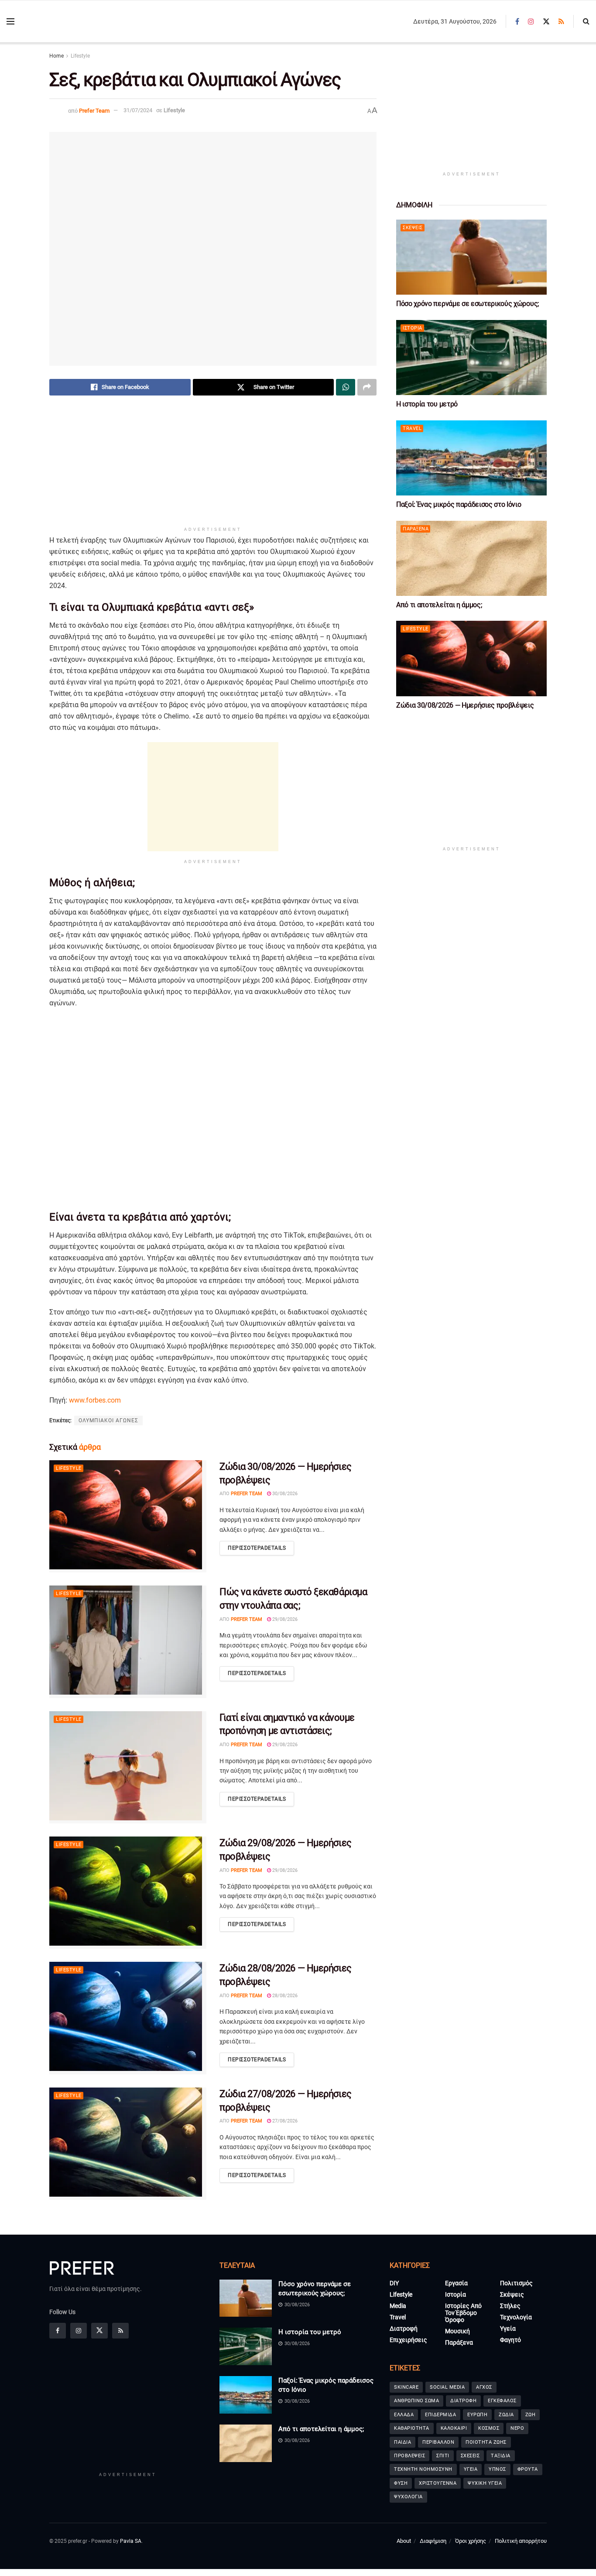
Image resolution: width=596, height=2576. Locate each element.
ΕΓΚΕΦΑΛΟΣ (502, 2401)
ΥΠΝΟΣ (497, 2469)
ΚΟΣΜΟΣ (489, 2428)
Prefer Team (94, 110)
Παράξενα (416, 529)
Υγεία (508, 2328)
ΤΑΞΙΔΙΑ (501, 2456)
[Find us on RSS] (561, 22)
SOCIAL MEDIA (447, 2387)
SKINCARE (406, 2387)
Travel (412, 428)
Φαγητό (510, 2340)
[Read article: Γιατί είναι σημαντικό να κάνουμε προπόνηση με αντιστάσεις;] (128, 1767)
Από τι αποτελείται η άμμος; (439, 605)
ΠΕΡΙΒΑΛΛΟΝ (438, 2442)
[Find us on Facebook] (517, 22)
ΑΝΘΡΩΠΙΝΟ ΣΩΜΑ (416, 2401)
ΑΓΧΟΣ (484, 2387)
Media (398, 2306)
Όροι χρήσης (471, 2541)
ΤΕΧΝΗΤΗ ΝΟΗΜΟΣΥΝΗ (423, 2469)
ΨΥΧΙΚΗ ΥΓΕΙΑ (485, 2483)
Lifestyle (80, 56)
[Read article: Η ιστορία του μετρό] (471, 358)
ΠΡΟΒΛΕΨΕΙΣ (409, 2456)
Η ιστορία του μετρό (427, 404)
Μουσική (457, 2331)
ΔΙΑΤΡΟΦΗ (463, 2401)
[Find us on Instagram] (531, 22)
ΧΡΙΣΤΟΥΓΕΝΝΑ (438, 2483)
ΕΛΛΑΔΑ (404, 2415)
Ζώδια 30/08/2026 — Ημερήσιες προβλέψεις (465, 705)
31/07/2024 (138, 110)
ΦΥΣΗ (401, 2483)
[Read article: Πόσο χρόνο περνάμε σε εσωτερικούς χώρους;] (471, 257)
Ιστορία (413, 328)
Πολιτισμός (516, 2283)
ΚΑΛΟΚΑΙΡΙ (454, 2428)
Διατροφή (404, 2328)
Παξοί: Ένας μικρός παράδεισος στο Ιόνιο (459, 504)
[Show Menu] (10, 21)
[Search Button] (586, 21)
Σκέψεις (413, 228)
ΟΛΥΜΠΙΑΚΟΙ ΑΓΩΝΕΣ (108, 1420)
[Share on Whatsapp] (346, 387)
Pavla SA (131, 2541)
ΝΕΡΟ (517, 2428)
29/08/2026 (284, 1619)
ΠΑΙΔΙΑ (402, 2442)
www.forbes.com (95, 1400)
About (404, 2541)
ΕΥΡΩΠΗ (477, 2415)
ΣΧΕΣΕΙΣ (470, 2456)
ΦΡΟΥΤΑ (528, 2469)
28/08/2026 (284, 1996)
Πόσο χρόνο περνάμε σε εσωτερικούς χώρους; (468, 304)
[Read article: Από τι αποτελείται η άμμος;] (471, 559)
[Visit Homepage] (70, 22)
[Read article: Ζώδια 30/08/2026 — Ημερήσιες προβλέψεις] (128, 1516)
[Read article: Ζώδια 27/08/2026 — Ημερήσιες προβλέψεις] (128, 2144)
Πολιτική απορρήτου (521, 2541)
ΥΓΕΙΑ (471, 2469)
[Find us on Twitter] (546, 22)
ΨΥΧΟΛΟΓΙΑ (408, 2497)
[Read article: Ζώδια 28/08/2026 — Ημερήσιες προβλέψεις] (128, 2018)
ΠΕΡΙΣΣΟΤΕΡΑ (257, 1548)
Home (57, 56)
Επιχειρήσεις (408, 2340)
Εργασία (456, 2283)
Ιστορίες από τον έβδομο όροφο (463, 2313)
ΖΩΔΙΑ (506, 2415)
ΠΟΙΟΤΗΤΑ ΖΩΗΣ (486, 2442)
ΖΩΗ (531, 2415)
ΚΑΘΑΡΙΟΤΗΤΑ (412, 2428)
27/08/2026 (284, 2121)
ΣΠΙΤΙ (443, 2456)
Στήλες (510, 2306)
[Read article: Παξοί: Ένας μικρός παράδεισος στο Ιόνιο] (471, 458)
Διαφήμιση (433, 2541)
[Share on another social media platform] (367, 387)
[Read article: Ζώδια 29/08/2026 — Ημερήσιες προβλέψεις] (128, 1893)
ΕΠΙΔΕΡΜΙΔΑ (440, 2415)
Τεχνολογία (516, 2317)
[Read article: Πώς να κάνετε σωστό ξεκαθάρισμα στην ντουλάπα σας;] (128, 1642)
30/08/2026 (284, 1494)
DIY (394, 2283)
